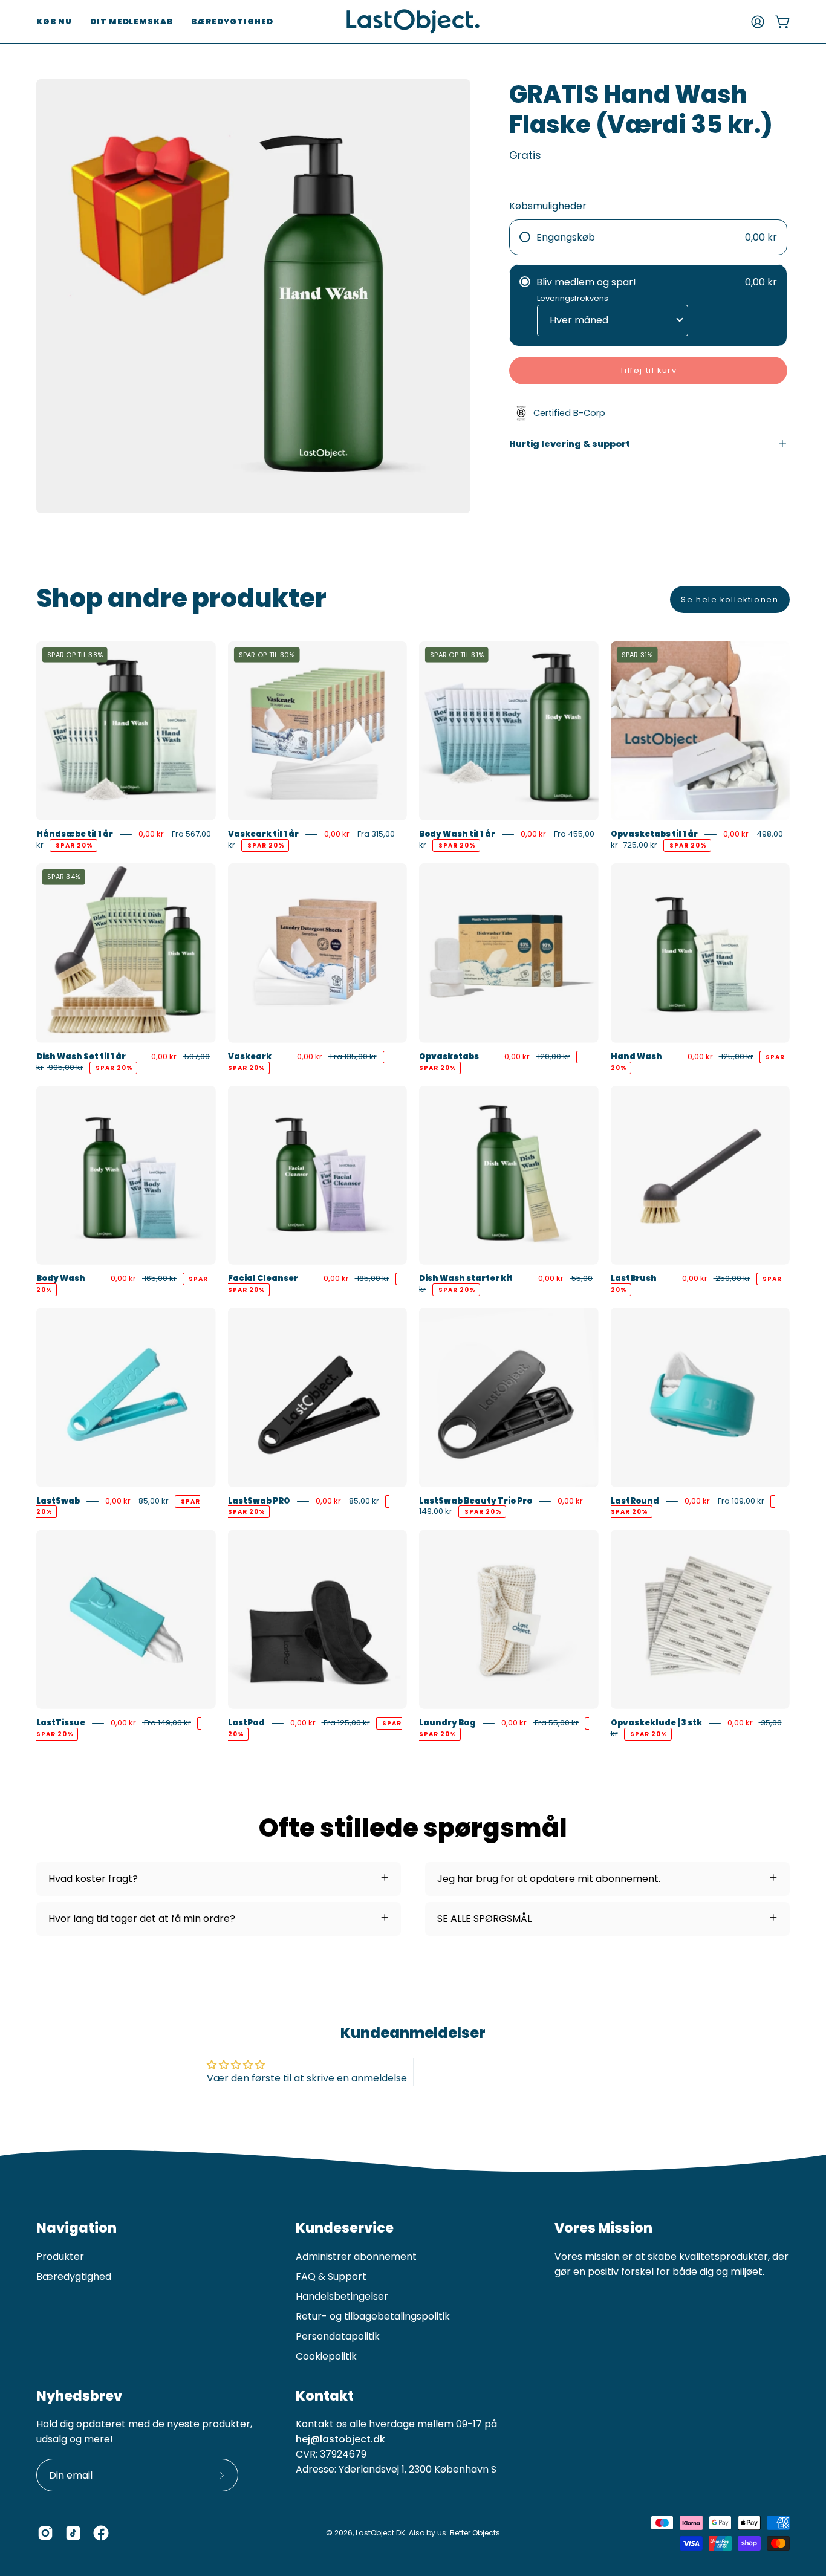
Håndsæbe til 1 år (75, 834)
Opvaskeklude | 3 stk (656, 1723)
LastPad (246, 1723)
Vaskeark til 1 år (263, 834)
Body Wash (61, 1278)
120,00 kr (553, 1056)
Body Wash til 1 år (457, 834)
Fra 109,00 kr (740, 1501)
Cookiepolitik (326, 2356)
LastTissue (61, 1723)
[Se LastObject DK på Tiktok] (73, 2533)
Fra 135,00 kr (353, 1056)
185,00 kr (372, 1278)
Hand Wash (636, 1056)
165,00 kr (159, 1278)
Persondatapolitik (338, 2336)
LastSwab (58, 1501)
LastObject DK (380, 2533)
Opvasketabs (449, 1056)
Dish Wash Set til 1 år (81, 1056)
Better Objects (475, 2533)
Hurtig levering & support (570, 444)
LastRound (635, 1501)
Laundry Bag (447, 1723)
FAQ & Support (331, 2276)
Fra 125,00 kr (346, 1723)
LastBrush (634, 1278)
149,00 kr (436, 1512)
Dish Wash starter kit (466, 1278)
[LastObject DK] (413, 21)
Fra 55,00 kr (556, 1723)
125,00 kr (736, 1056)
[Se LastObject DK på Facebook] (101, 2533)
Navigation (76, 2228)
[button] (54, 21)
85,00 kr (153, 1501)
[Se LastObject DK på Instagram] (45, 2533)
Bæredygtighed (74, 2276)
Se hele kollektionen (730, 599)
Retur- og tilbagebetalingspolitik (373, 2316)
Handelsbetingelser (342, 2296)
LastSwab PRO (259, 1501)
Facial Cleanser (263, 1278)
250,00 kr (732, 1278)
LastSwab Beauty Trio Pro (476, 1501)
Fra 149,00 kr (167, 1723)
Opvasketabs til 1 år (654, 834)
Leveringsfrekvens (573, 298)
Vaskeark (250, 1056)
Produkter (60, 2256)
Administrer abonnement (356, 2256)
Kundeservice (345, 2228)
